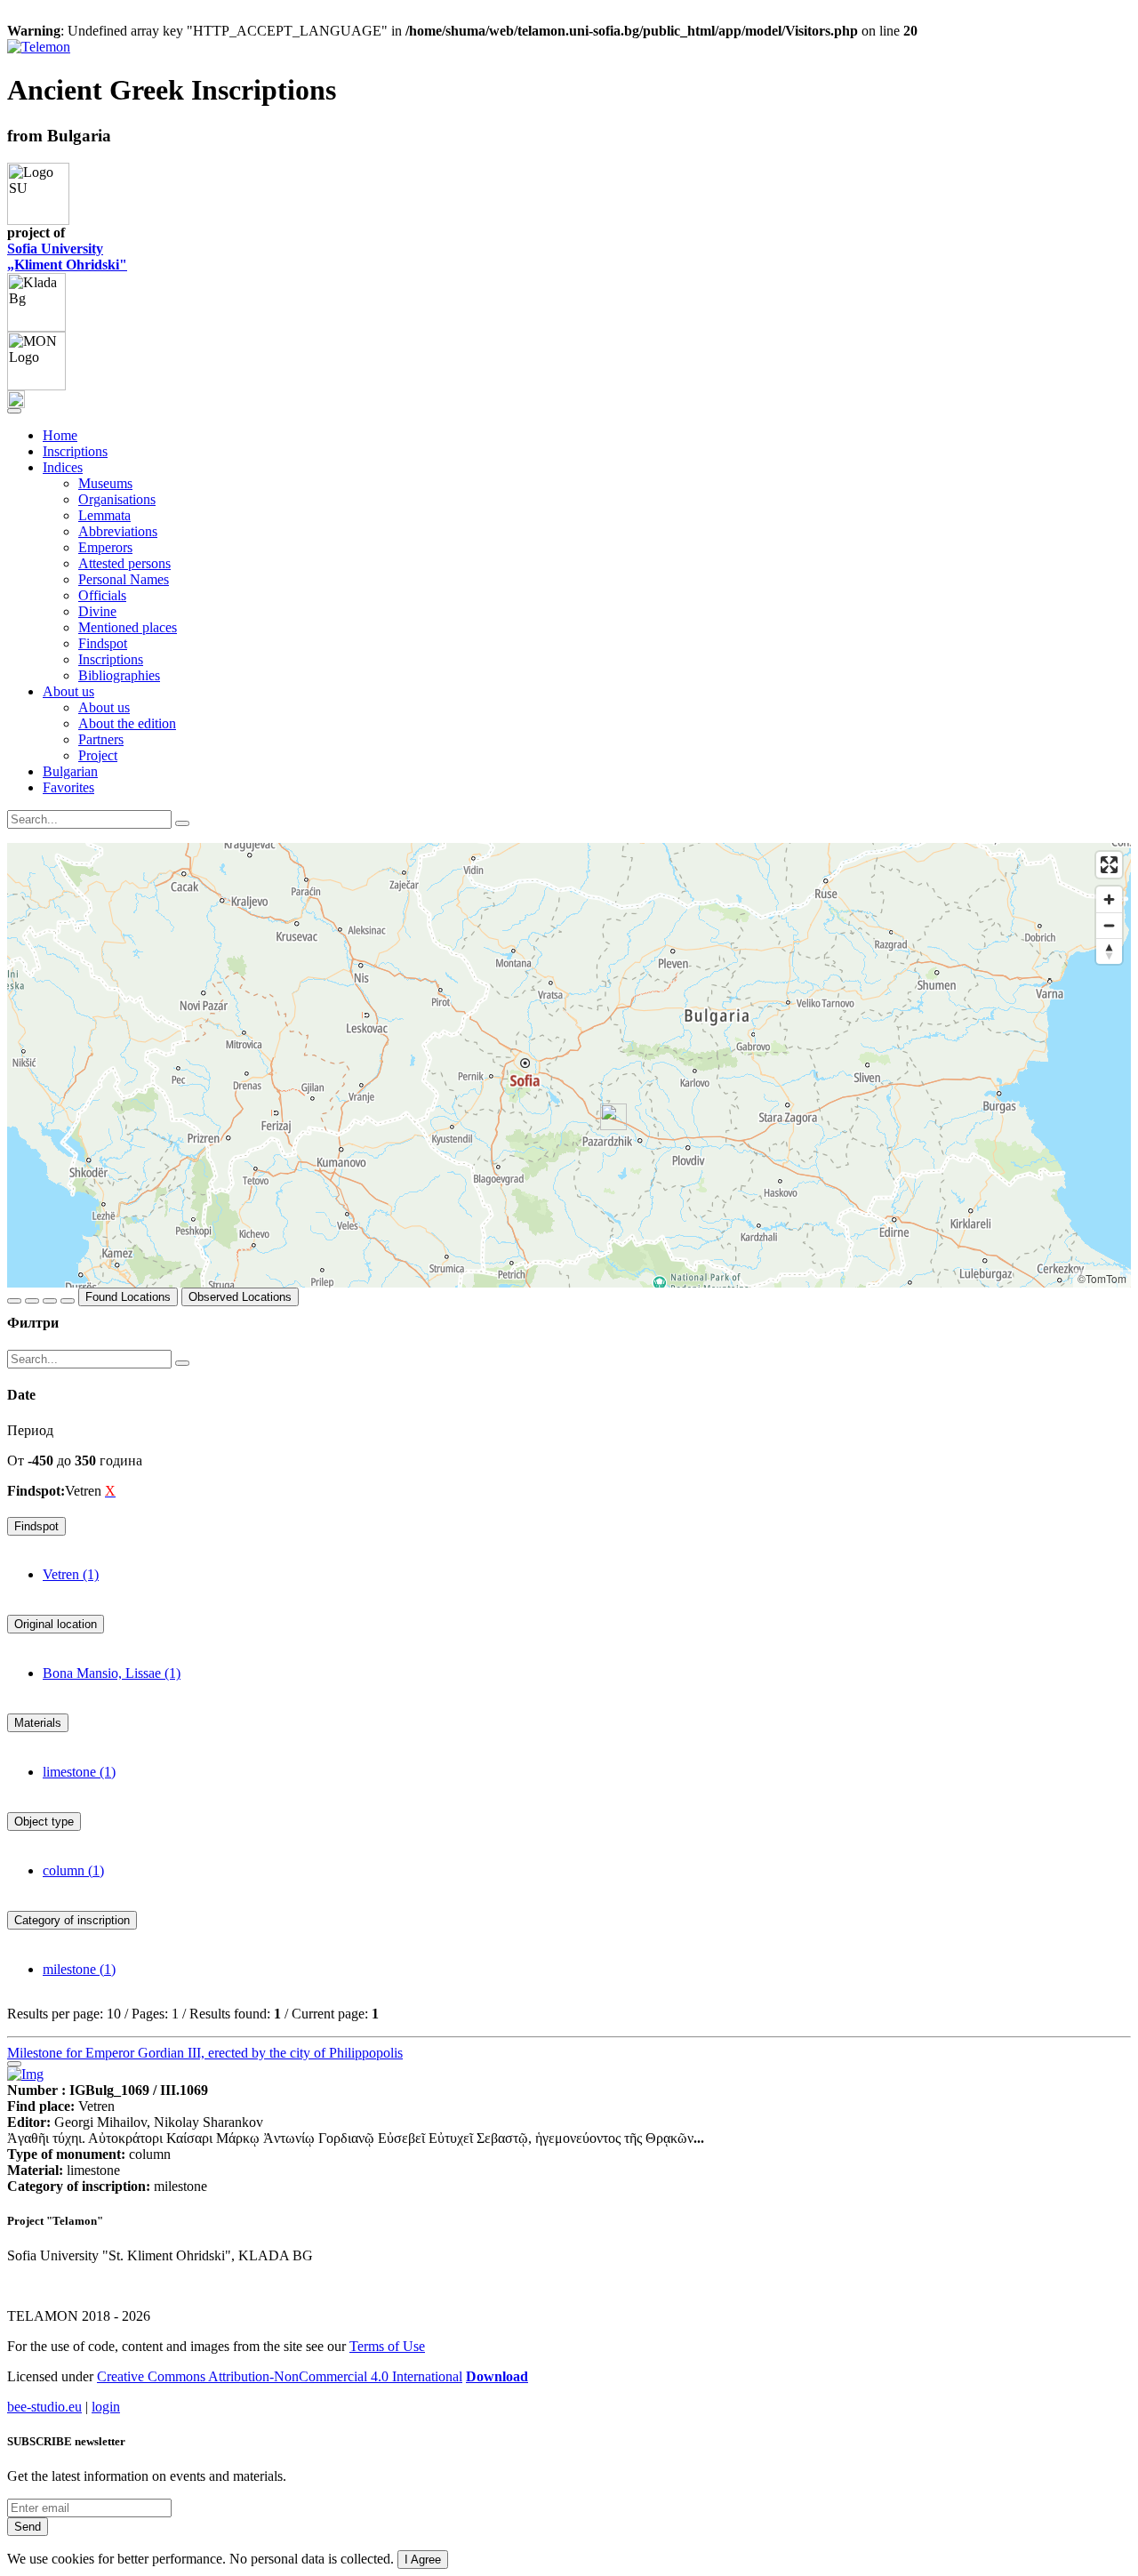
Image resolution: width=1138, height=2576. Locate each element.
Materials (38, 1723)
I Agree (423, 2560)
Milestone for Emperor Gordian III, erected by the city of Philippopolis (205, 2053)
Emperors (105, 547)
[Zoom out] (1109, 925)
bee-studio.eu (44, 2407)
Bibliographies (119, 675)
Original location (56, 1624)
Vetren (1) (71, 1574)
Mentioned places (128, 627)
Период (30, 1430)
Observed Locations (240, 1297)
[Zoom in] (1109, 899)
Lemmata (104, 515)
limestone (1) (79, 1772)
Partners (101, 739)
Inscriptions (75, 451)
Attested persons (124, 563)
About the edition (127, 723)
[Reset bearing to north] (1109, 951)
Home (60, 435)
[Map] (569, 1065)
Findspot (103, 643)
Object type (44, 1822)
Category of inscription (72, 1920)
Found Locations (128, 1297)
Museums (105, 483)
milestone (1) (79, 1969)
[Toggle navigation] (14, 411)
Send (28, 2527)
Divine (97, 611)
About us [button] (68, 691)
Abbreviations (118, 531)
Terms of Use (387, 2346)
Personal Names (124, 579)
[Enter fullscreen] (1109, 865)
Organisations (117, 499)
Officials (102, 595)
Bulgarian (70, 771)
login (106, 2407)
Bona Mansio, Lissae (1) (112, 1673)
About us (104, 707)
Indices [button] (63, 467)
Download (497, 2376)
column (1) (73, 1870)
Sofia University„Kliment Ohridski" (67, 257)
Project (98, 755)
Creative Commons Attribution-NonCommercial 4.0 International (280, 2376)
